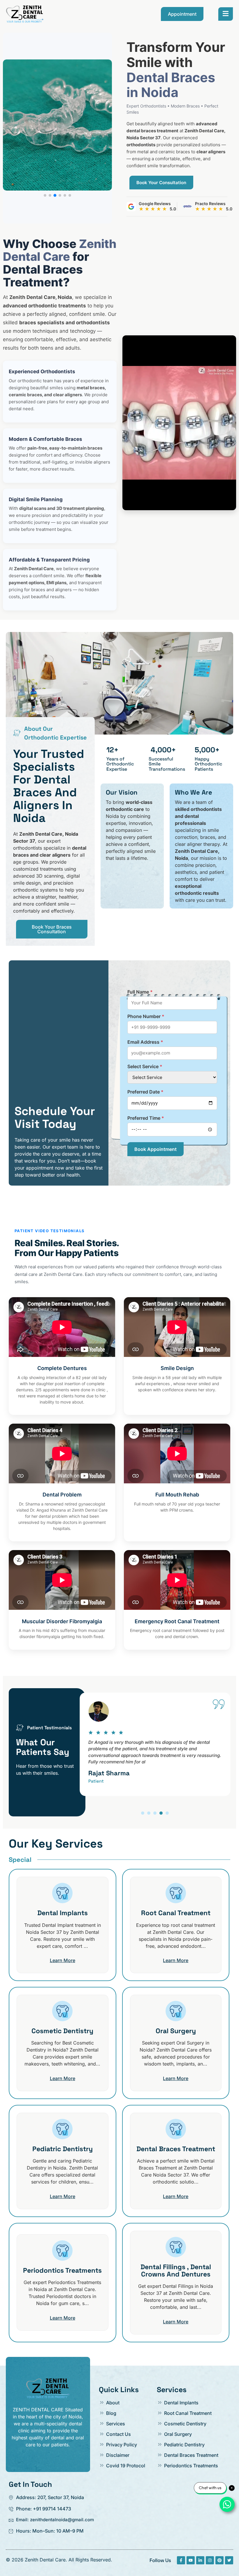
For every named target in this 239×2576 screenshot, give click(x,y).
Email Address (145, 1042)
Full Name (140, 992)
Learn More (63, 1960)
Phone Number (146, 1016)
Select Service (145, 1066)
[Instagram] (210, 2560)
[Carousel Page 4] (161, 1813)
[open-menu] (226, 14)
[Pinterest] (219, 2560)
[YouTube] (191, 2560)
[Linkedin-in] (200, 2560)
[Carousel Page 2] (149, 1813)
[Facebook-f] (181, 2560)
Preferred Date (145, 1092)
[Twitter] (229, 2560)
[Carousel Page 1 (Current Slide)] (143, 1813)
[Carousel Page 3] (155, 1813)
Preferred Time (146, 1118)
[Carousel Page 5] (167, 1813)
